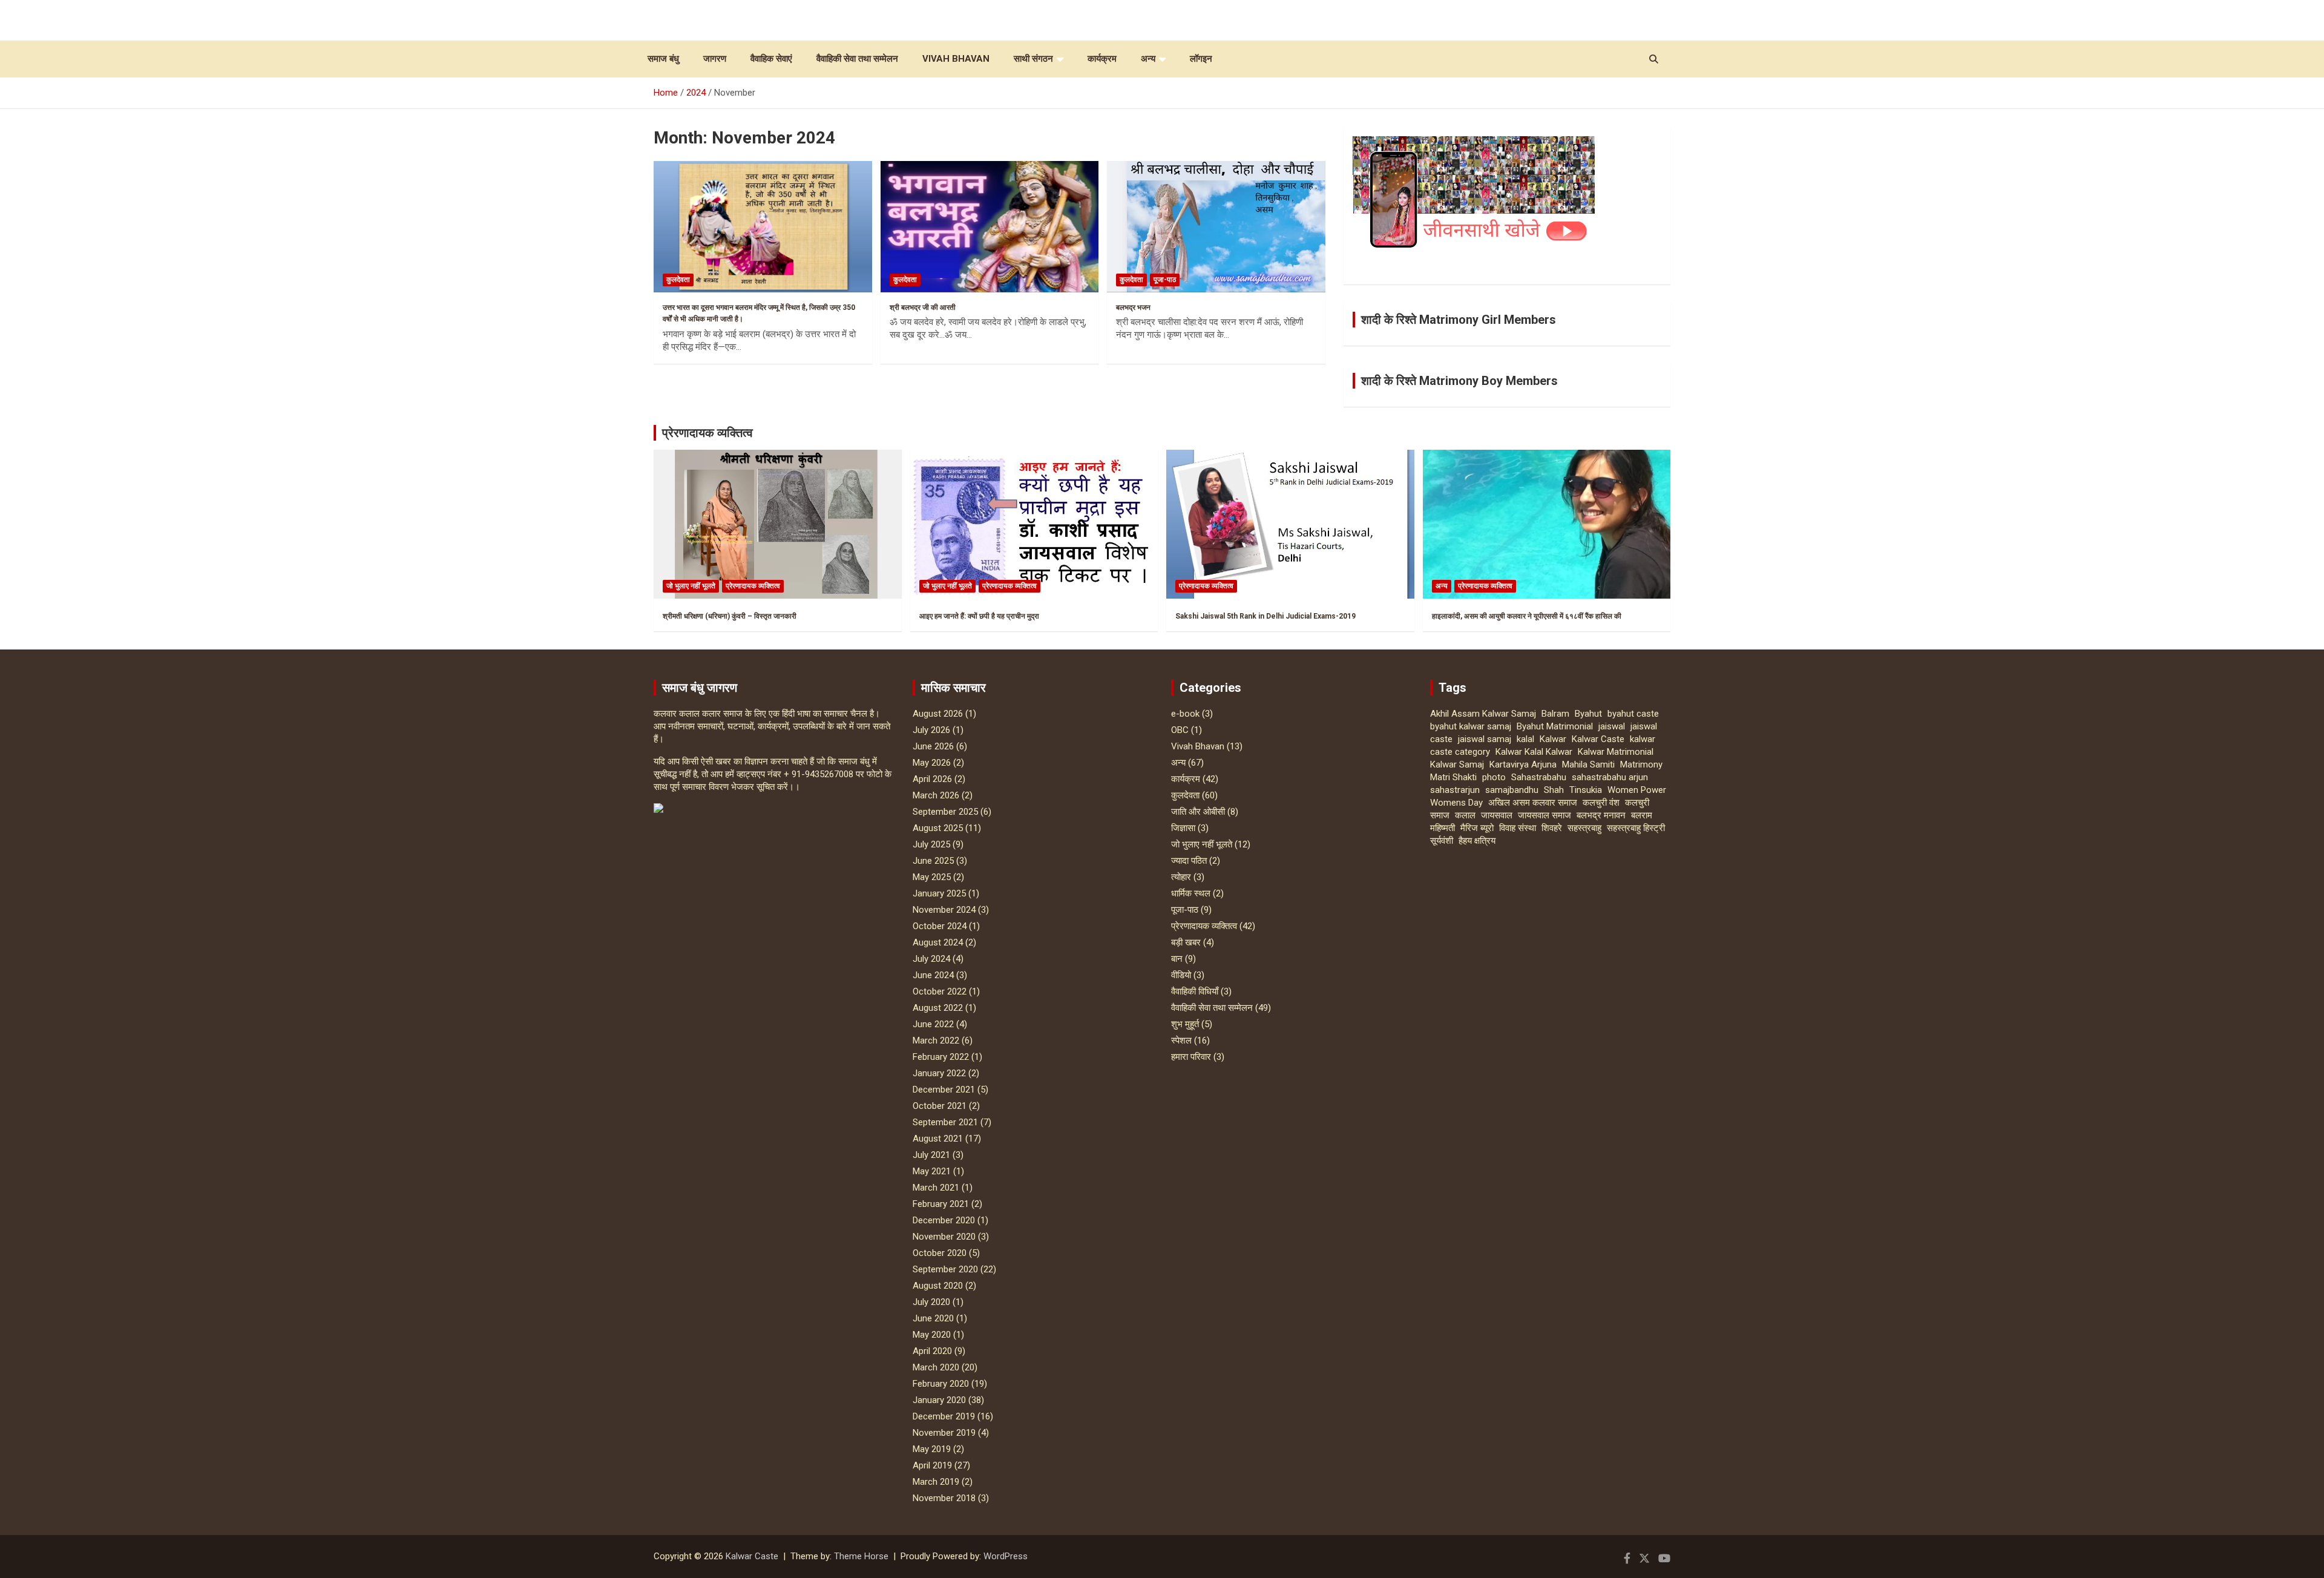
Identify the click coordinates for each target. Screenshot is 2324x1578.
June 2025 (933, 861)
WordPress (1006, 1556)
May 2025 (932, 877)
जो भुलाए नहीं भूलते (691, 586)
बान (1177, 959)
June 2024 (933, 975)
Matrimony (1641, 764)
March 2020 (936, 1367)
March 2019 (936, 1482)
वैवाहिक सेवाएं (771, 59)
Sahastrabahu (1539, 777)
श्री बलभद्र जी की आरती (923, 307)
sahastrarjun (1455, 790)
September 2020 (945, 1269)
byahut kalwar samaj (1471, 726)
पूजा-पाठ (1165, 280)
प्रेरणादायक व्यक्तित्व (707, 433)
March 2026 (936, 795)
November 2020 (944, 1237)
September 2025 (945, 812)
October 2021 (940, 1106)
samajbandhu (1512, 790)
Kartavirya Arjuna (1523, 764)
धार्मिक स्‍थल (1191, 893)
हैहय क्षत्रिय (1477, 841)
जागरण (715, 59)
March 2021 (936, 1188)
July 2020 (931, 1302)
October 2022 (940, 991)
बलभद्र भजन (1133, 307)
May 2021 (932, 1171)
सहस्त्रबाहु (1584, 828)
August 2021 (938, 1139)
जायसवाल (1497, 815)
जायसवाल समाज (1544, 815)
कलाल (1465, 815)
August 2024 (938, 942)
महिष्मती (1443, 828)
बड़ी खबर (1186, 942)
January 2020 (939, 1400)
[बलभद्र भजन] (1216, 227)
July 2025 (931, 844)
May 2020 (932, 1335)
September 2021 (945, 1122)
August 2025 (938, 828)
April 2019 (932, 1465)
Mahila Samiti (1588, 764)
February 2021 (941, 1204)
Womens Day (1456, 803)
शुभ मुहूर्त (1185, 1024)
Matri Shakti (1453, 777)
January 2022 (939, 1073)
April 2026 (932, 779)
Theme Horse (861, 1556)
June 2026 (933, 746)
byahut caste (1633, 714)
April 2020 (932, 1351)
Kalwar (1553, 739)
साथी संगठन (1033, 59)
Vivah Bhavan (956, 59)
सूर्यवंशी (1442, 841)
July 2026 (931, 730)
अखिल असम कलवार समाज (1533, 803)
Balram (1555, 714)
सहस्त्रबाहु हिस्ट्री (1636, 828)
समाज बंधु (663, 59)
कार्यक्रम (1102, 59)
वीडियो (1181, 975)
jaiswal (1612, 726)
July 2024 (931, 959)
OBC (1180, 730)
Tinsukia (1586, 790)
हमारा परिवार (1191, 1057)
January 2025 (939, 893)
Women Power (1637, 790)
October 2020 (940, 1253)
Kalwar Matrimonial (1616, 752)
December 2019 (944, 1416)
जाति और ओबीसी (1198, 812)
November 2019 (944, 1433)
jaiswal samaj (1485, 739)
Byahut (1588, 714)
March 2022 (936, 1040)
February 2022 (941, 1057)
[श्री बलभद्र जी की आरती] (990, 227)
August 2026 (938, 714)
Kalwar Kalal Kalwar (1534, 752)
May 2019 (932, 1449)
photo (1494, 777)
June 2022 (933, 1024)
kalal (1525, 739)
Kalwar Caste (1598, 739)
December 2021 (944, 1090)
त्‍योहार (1181, 877)
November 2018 (944, 1498)
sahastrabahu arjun (1610, 777)
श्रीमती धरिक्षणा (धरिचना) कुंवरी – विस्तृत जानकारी (730, 616)
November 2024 (944, 910)
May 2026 (932, 763)
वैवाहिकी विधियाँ (1195, 991)
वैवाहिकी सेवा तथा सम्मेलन (857, 59)
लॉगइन (1201, 59)
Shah (1554, 790)
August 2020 (938, 1286)
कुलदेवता (678, 280)
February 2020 (941, 1384)
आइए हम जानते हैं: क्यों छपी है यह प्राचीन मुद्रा (979, 616)
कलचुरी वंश (1601, 803)
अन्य (1148, 59)
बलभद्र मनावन (1601, 815)
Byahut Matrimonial (1555, 726)
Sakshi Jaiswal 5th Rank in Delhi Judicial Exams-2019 (1265, 616)
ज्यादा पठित (1189, 861)
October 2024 (940, 926)
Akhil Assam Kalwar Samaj (1483, 714)
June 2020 (933, 1318)
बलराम (1642, 815)
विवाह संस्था (1518, 828)
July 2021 (931, 1155)
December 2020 (944, 1220)
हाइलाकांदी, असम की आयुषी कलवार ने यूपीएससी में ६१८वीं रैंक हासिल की (1527, 616)
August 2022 (938, 1008)
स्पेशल (1181, 1040)
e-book (1185, 714)
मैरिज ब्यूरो (1477, 828)
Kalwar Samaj (1457, 764)
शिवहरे (1552, 828)
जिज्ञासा (1183, 828)
